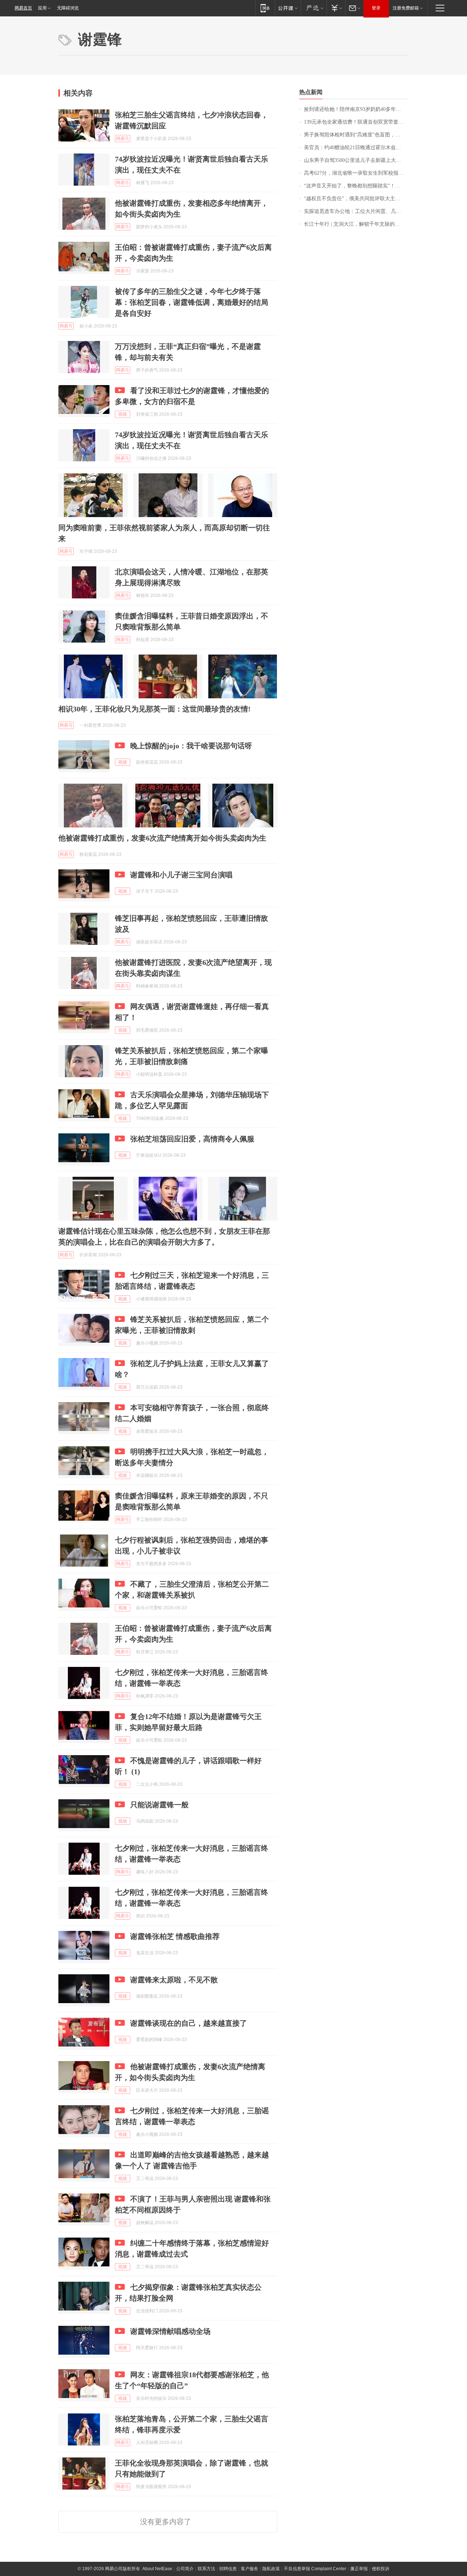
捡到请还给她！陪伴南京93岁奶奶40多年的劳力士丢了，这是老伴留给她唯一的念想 (356, 109)
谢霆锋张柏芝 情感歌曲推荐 (175, 1936)
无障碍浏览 (68, 8)
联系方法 (207, 2569)
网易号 (123, 139)
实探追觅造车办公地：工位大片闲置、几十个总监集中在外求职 (356, 211)
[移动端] (265, 8)
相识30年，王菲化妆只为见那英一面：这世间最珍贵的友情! (155, 709)
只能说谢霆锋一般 (159, 1805)
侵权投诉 (381, 2569)
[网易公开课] (288, 8)
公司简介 (185, 2569)
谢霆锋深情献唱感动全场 (170, 2331)
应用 (42, 8)
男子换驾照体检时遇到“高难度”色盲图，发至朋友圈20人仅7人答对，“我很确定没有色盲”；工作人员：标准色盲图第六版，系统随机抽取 (356, 135)
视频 (123, 414)
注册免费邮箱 (406, 8)
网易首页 (23, 8)
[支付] (336, 8)
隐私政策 (271, 2569)
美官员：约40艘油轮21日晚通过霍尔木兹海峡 (355, 148)
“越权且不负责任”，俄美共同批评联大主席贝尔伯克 (356, 199)
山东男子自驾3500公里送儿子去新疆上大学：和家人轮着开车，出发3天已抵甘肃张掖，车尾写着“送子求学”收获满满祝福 (356, 160)
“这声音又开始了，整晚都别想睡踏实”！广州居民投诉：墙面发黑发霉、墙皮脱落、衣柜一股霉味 (356, 186)
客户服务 (250, 2569)
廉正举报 (359, 2569)
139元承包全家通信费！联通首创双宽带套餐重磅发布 (356, 122)
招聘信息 (228, 2569)
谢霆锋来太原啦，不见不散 (174, 1980)
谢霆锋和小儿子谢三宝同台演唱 (181, 875)
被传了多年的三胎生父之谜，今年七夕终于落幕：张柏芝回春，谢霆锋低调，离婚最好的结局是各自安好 (192, 302)
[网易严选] (314, 8)
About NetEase (157, 2569)
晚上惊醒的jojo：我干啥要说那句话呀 (191, 746)
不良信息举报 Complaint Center (315, 2569)
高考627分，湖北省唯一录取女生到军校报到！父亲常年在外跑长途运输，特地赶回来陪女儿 (356, 173)
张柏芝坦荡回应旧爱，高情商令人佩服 (192, 1139)
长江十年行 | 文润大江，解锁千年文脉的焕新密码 (356, 224)
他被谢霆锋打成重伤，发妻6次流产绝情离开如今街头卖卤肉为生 (162, 838)
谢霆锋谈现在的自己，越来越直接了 (189, 2023)
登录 (376, 8)
